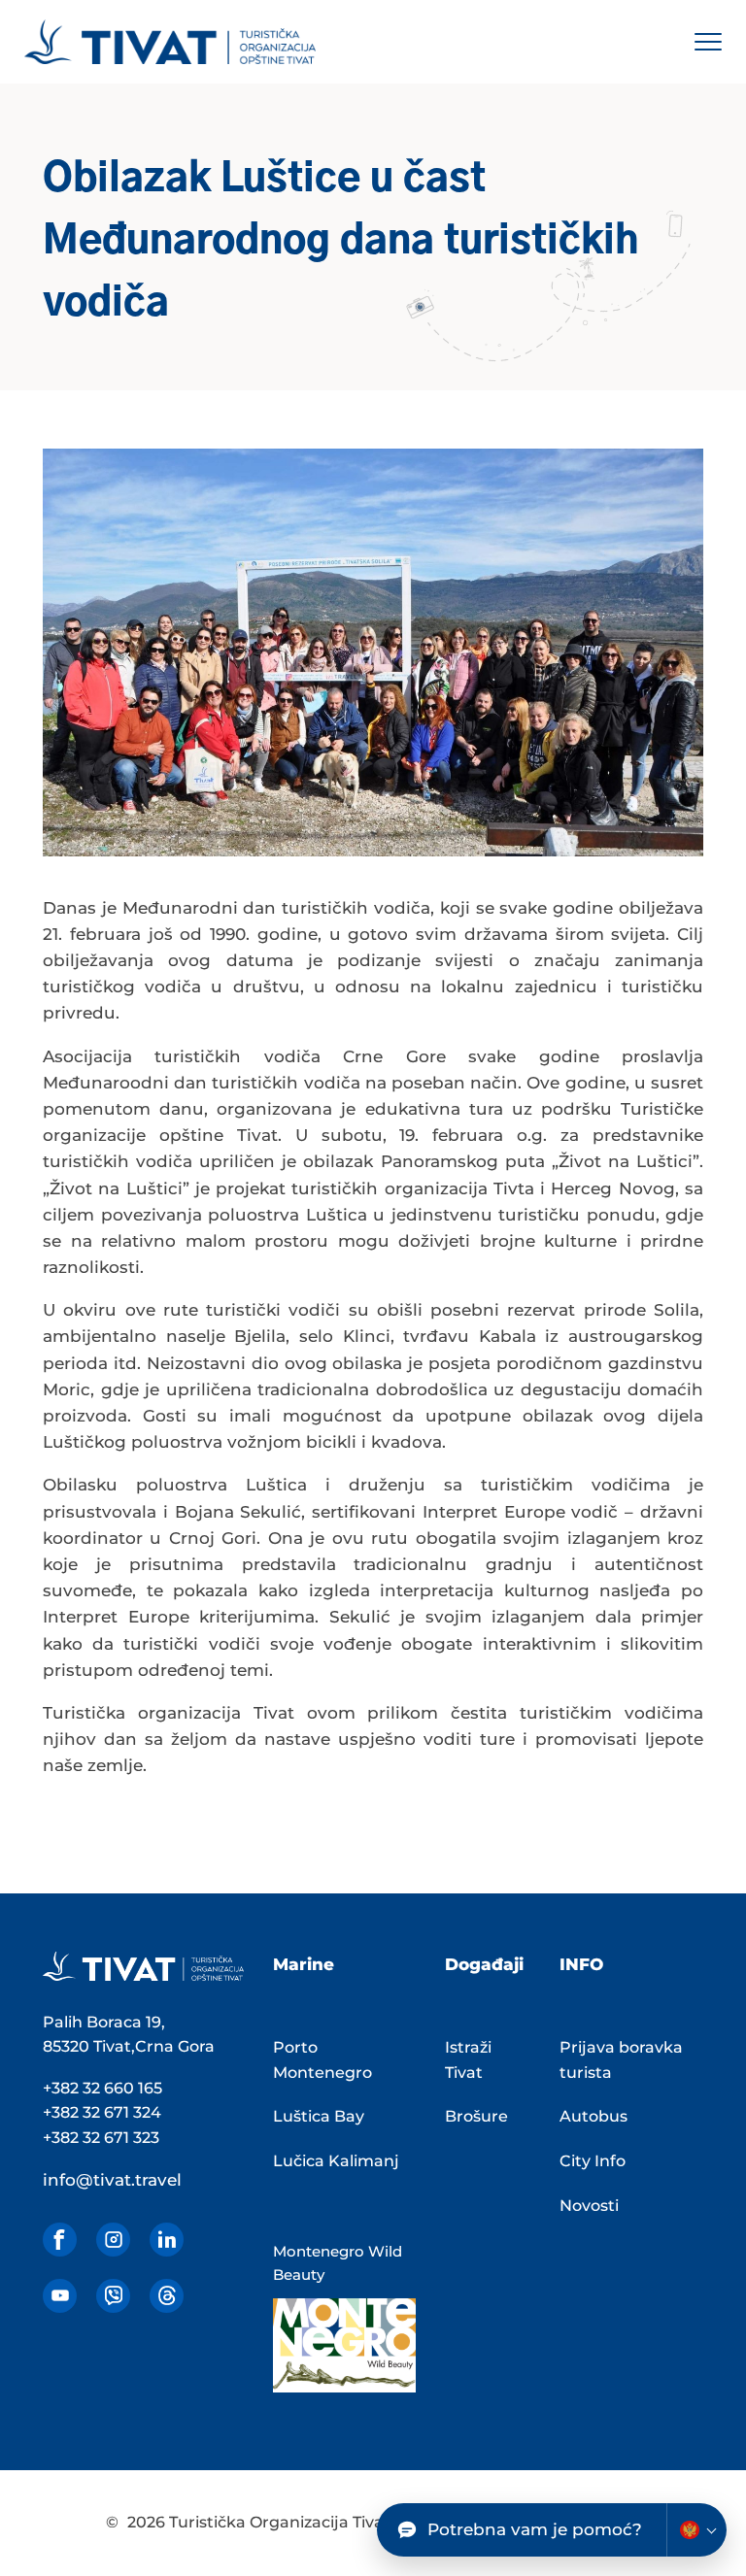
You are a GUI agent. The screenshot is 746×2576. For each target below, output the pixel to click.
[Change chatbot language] (696, 2530)
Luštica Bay (319, 2116)
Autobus (593, 2116)
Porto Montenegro (322, 2060)
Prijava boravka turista (621, 2060)
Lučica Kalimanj (336, 2161)
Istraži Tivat (468, 2060)
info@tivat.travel (112, 2180)
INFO (581, 1964)
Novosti (589, 2206)
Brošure (476, 2116)
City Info (593, 2161)
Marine (304, 1964)
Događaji (484, 1964)
